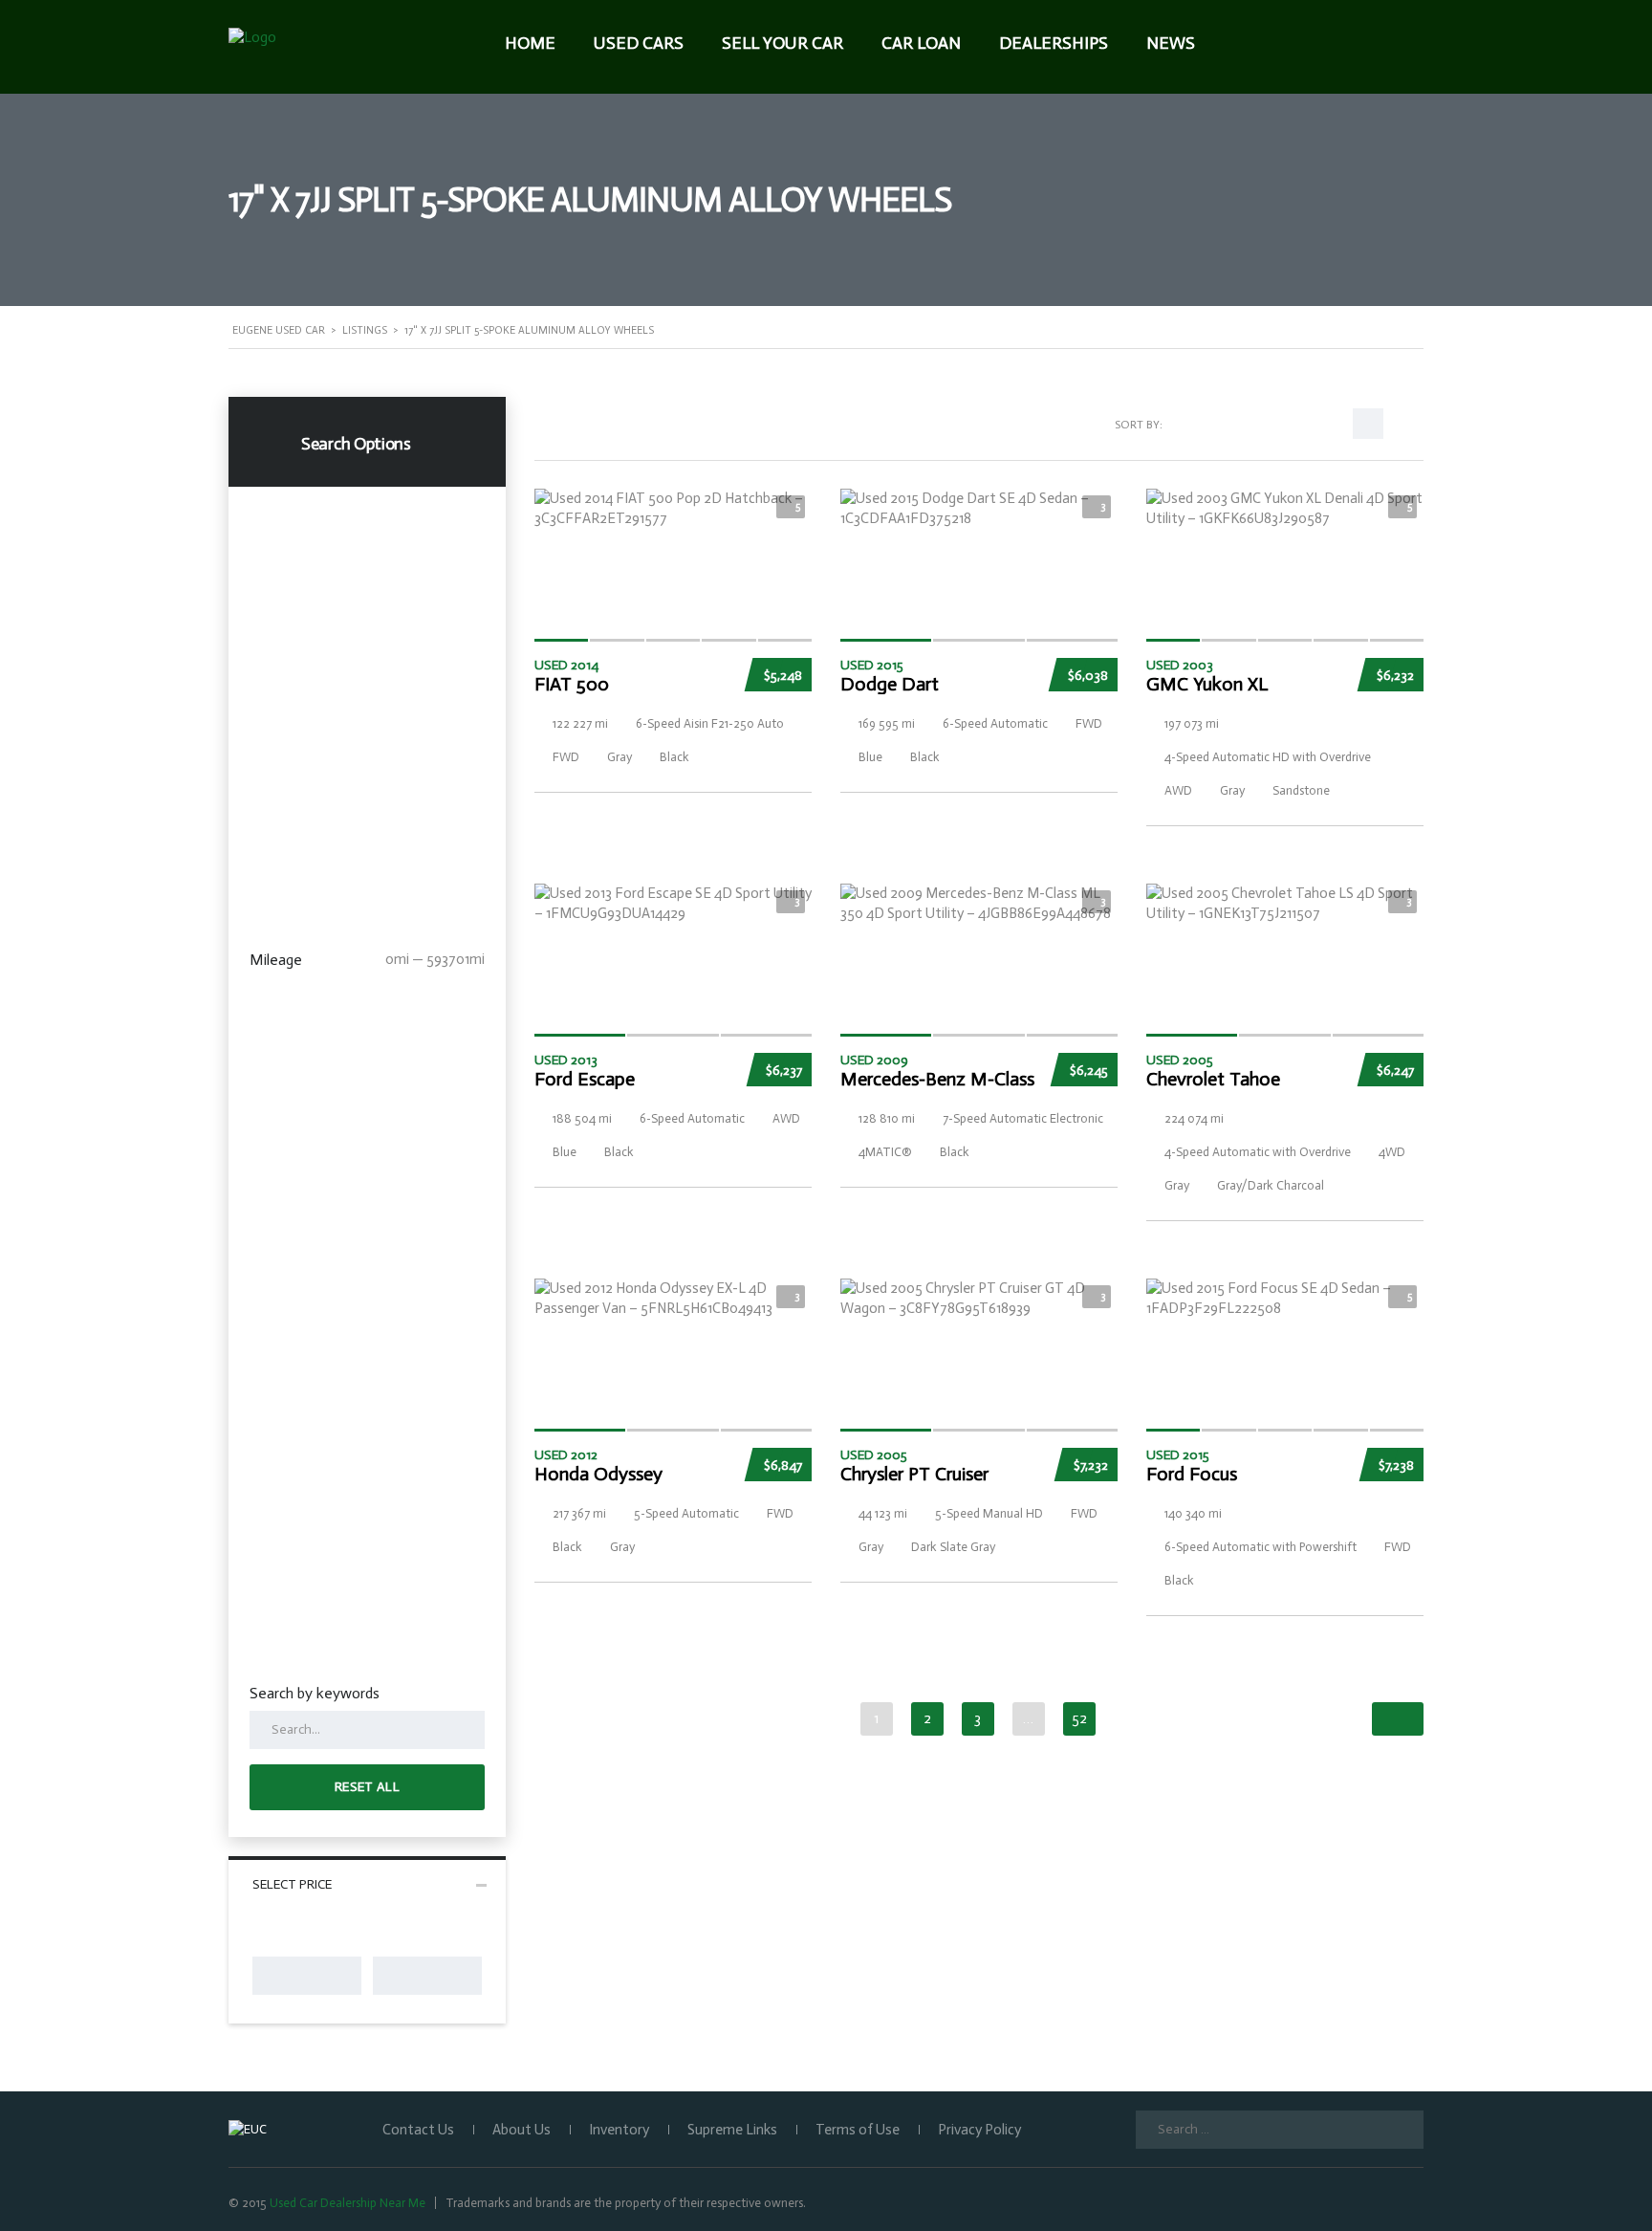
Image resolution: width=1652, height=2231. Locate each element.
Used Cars (639, 43)
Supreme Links (732, 2130)
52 (1079, 1718)
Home (530, 43)
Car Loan (921, 43)
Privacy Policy (979, 2130)
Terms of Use (858, 2130)
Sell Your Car (783, 43)
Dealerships (1054, 43)
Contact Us (418, 2130)
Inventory (619, 2130)
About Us (522, 2130)
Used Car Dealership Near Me (348, 2203)
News (1171, 43)
